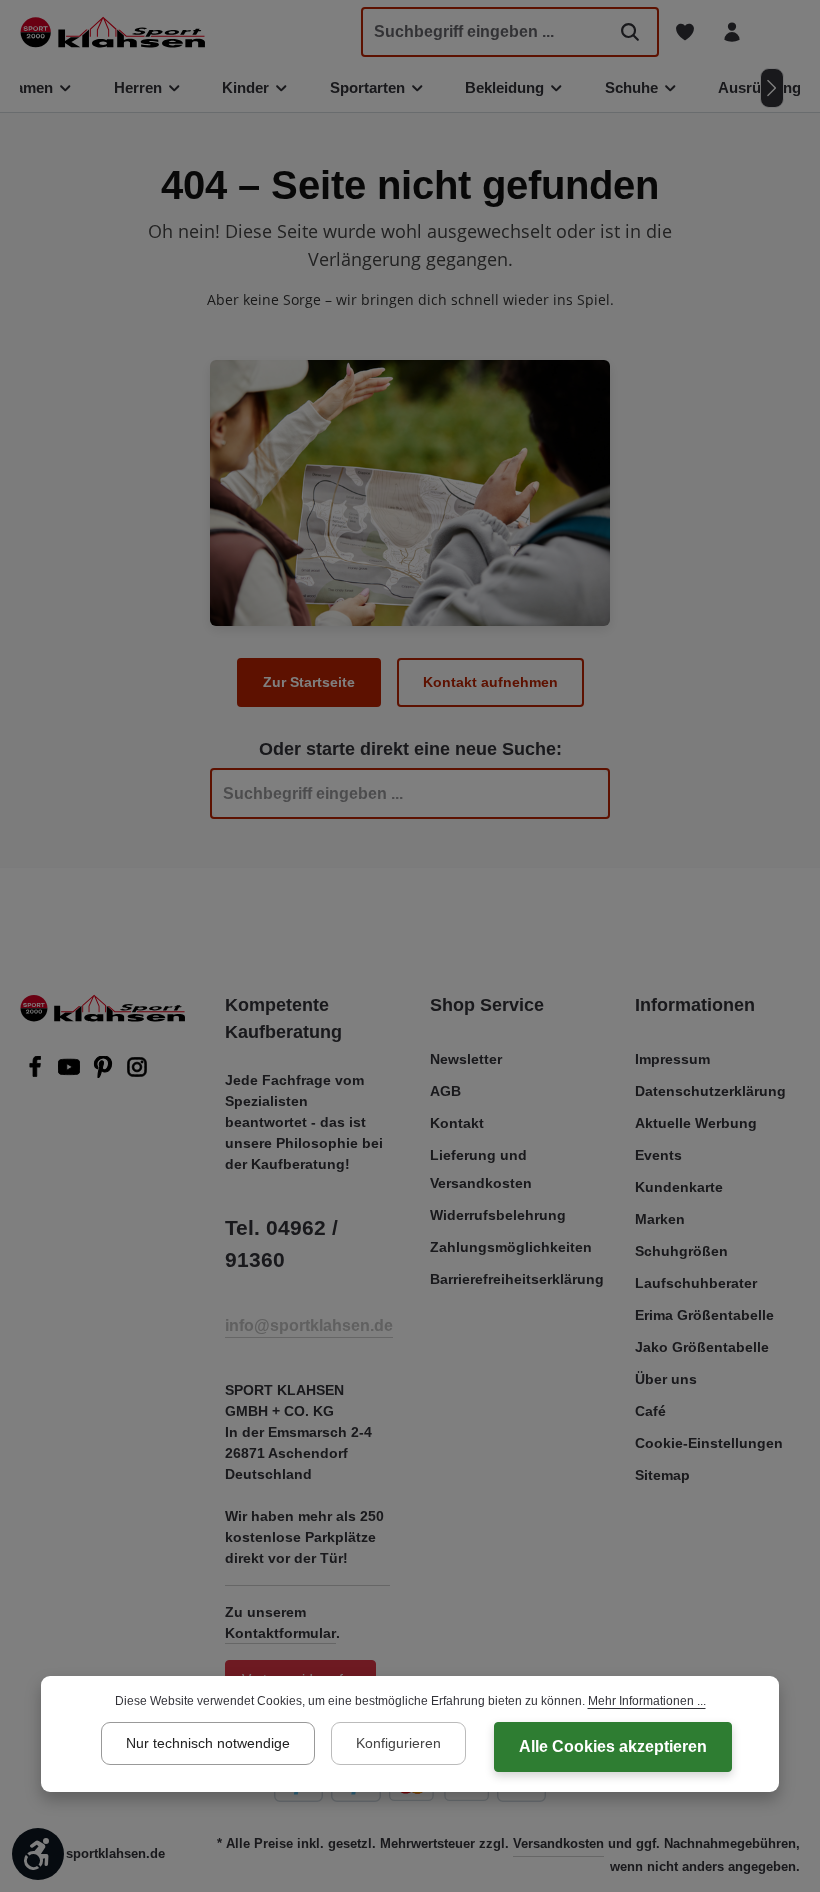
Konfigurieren (398, 1743)
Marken (660, 1219)
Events (658, 1155)
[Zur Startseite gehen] (112, 32)
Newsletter (466, 1059)
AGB (445, 1091)
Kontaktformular (280, 1633)
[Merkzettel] (684, 32)
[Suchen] (630, 32)
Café (650, 1411)
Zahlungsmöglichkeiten (511, 1247)
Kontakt (457, 1123)
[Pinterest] (105, 1073)
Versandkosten (558, 1843)
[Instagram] (137, 1073)
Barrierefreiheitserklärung (517, 1279)
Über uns (666, 1379)
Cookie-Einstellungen (709, 1443)
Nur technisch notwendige (208, 1743)
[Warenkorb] (778, 32)
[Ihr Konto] (731, 32)
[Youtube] (71, 1073)
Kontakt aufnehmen (490, 682)
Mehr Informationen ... (647, 1701)
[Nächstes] (772, 88)
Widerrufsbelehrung (498, 1215)
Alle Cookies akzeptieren (613, 1746)
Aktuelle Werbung (696, 1123)
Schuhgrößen (681, 1251)
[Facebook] (37, 1073)
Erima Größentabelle (704, 1315)
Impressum (672, 1059)
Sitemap (662, 1475)
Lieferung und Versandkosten (481, 1169)
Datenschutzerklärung (710, 1091)
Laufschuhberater (696, 1283)
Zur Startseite (309, 682)
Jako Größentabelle (702, 1347)
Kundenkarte (679, 1187)
